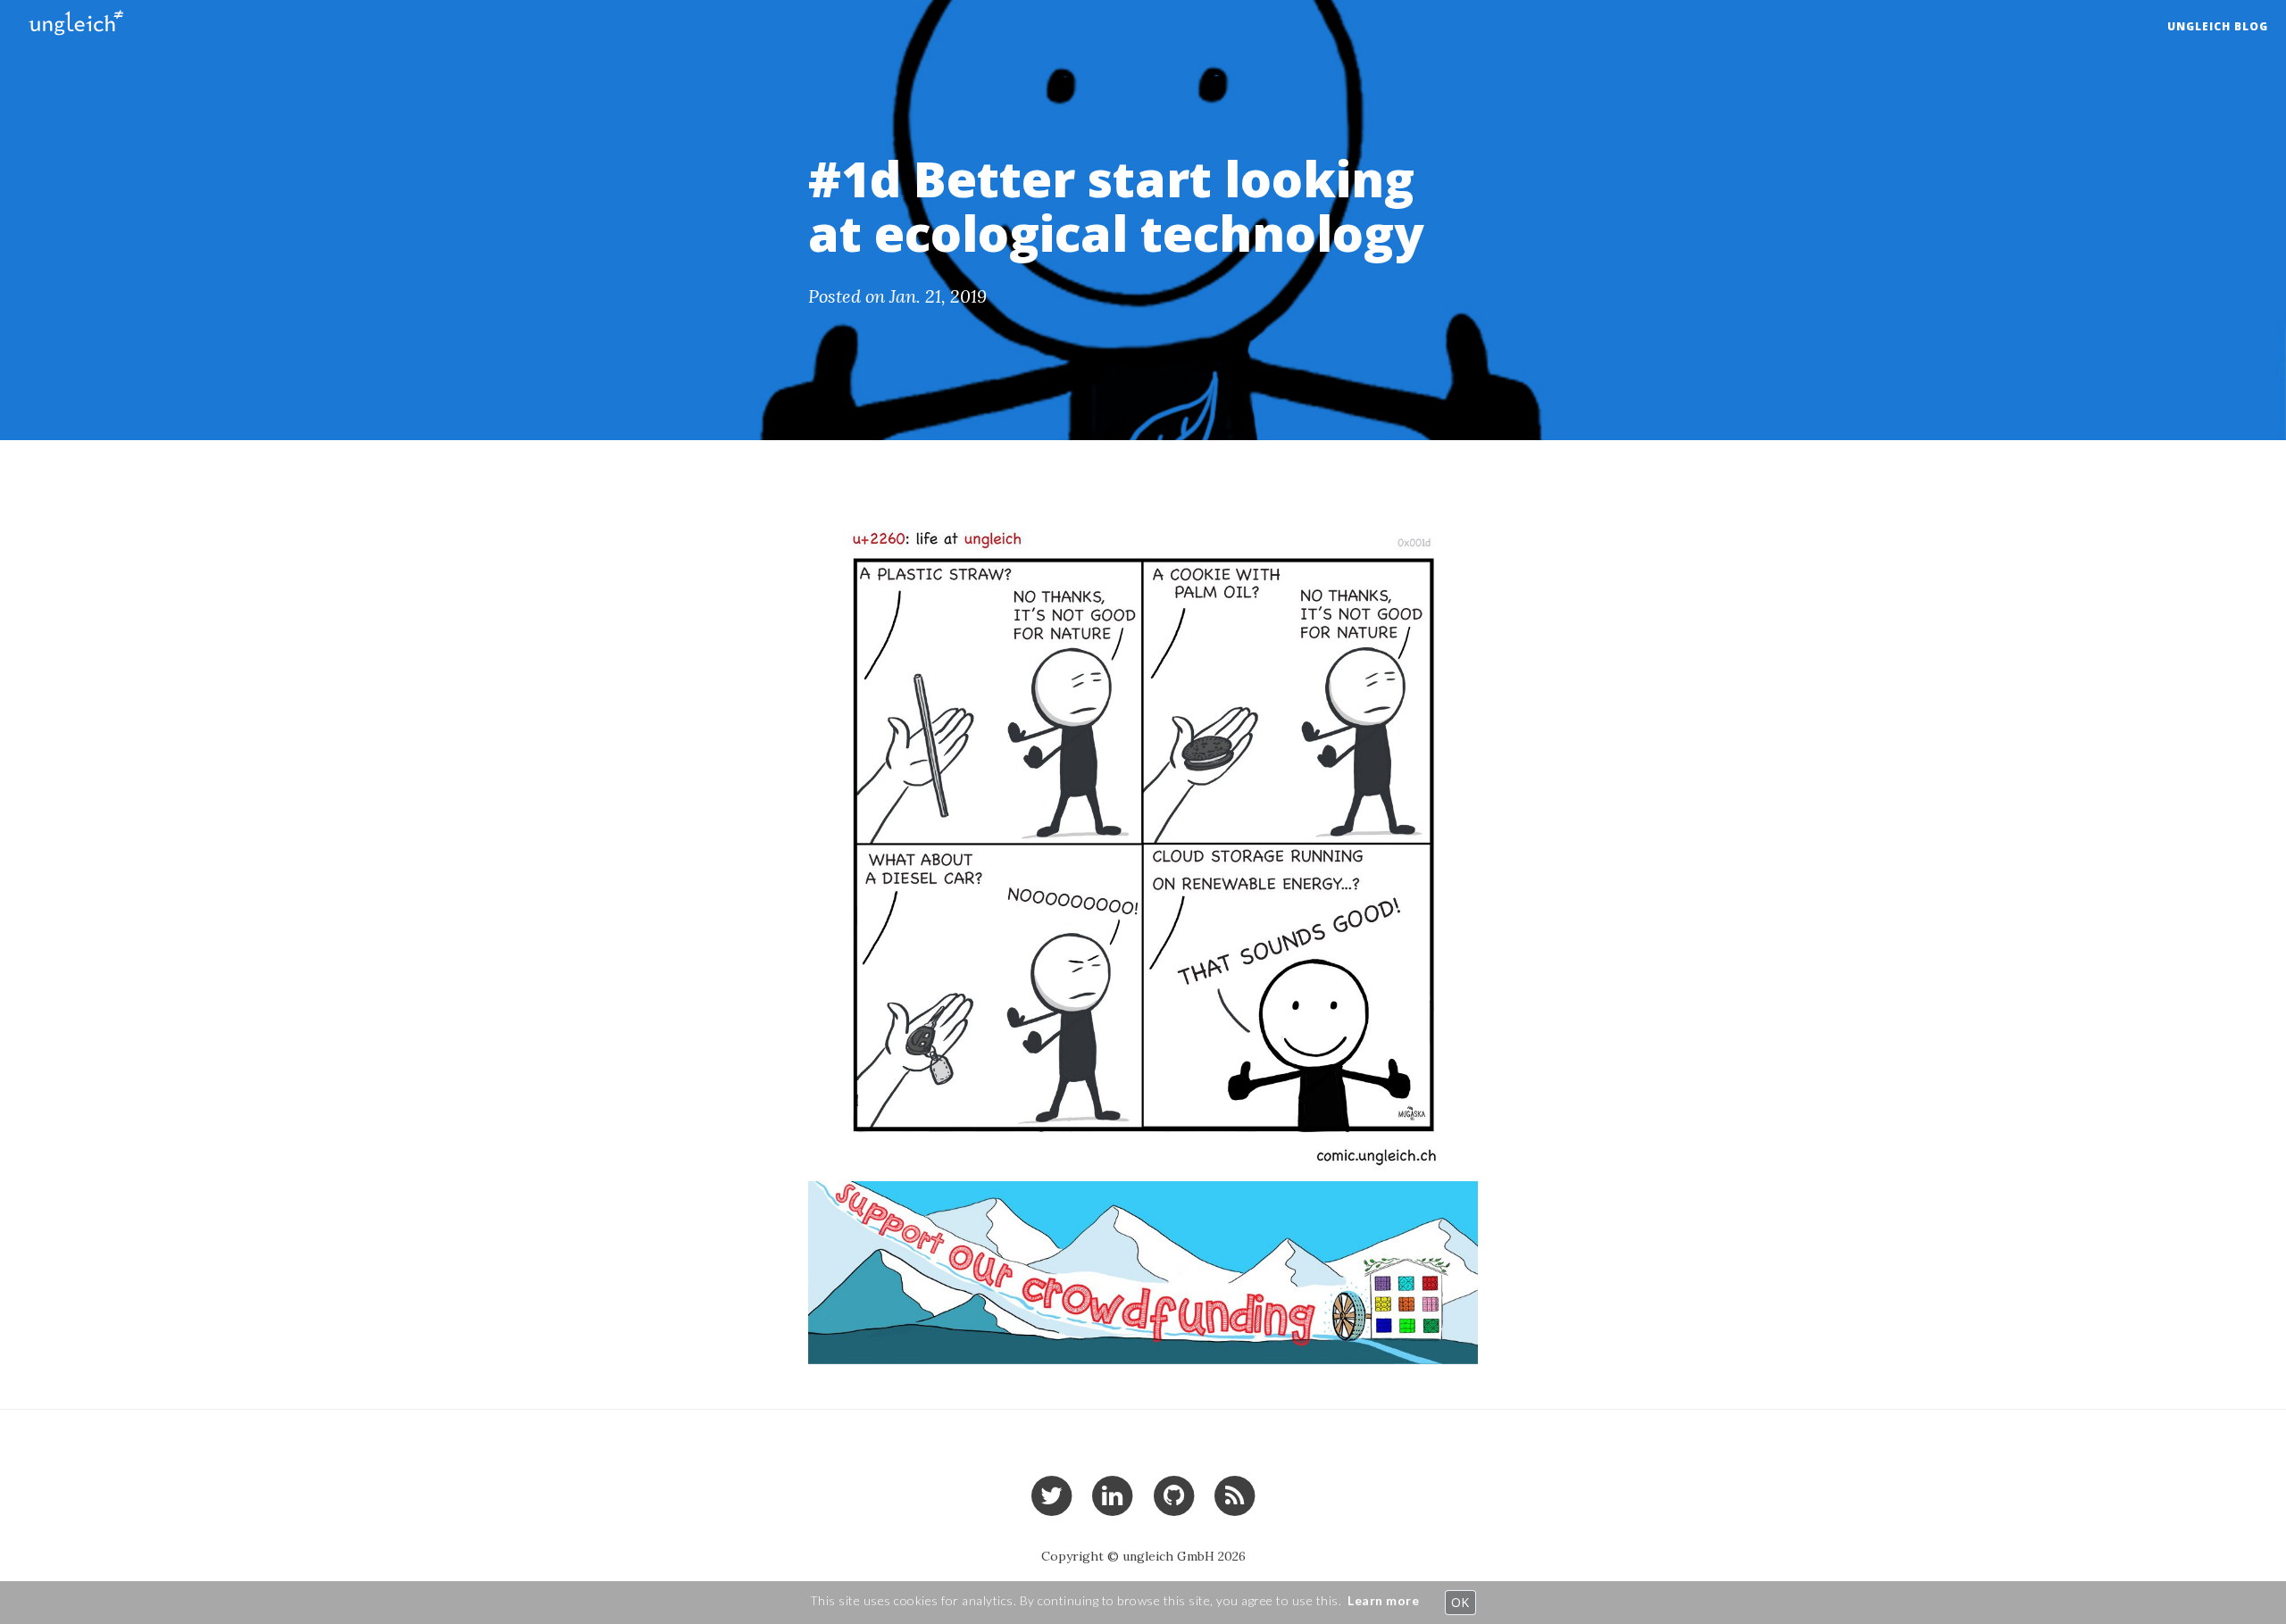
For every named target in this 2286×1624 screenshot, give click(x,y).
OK (1460, 1602)
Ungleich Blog (2218, 26)
